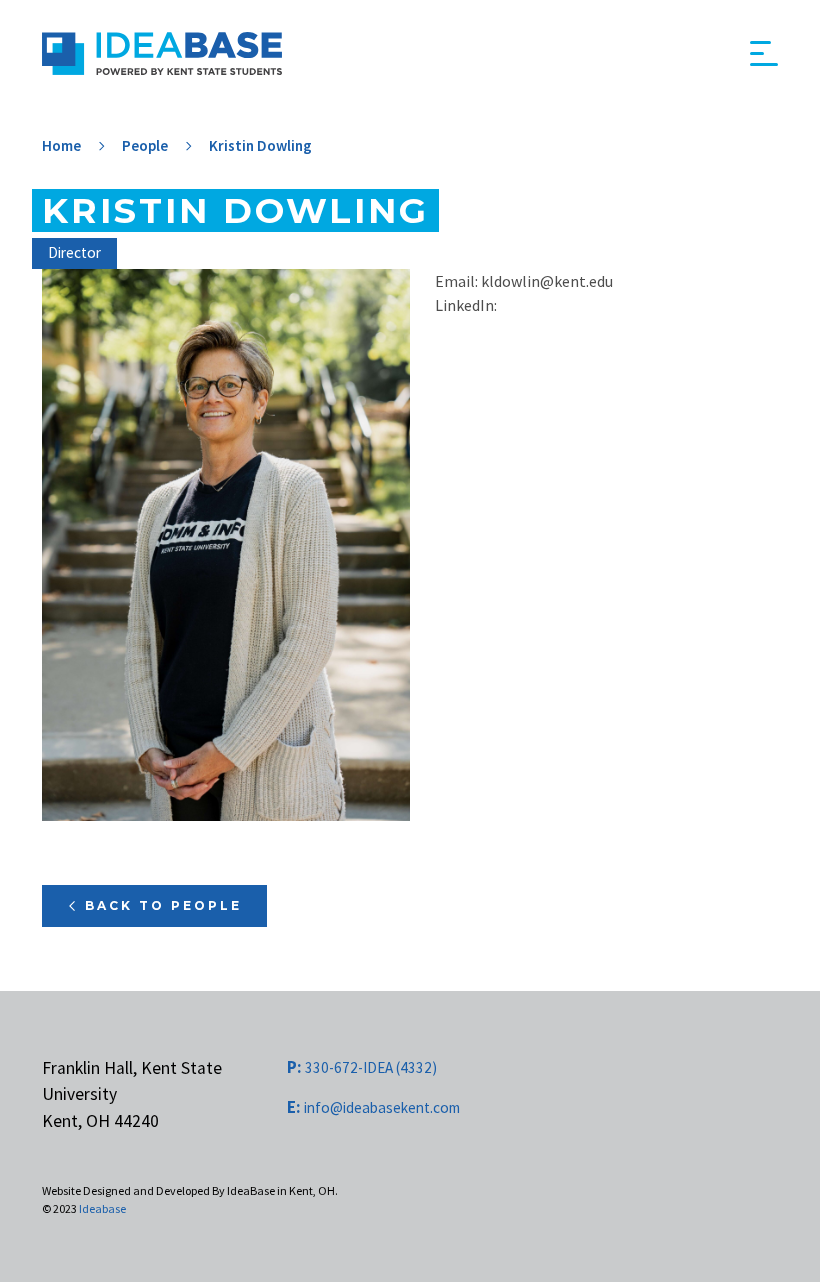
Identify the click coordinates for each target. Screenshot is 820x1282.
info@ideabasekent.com (373, 1107)
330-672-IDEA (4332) (362, 1067)
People (145, 145)
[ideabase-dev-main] (162, 53)
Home (61, 145)
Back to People (163, 905)
